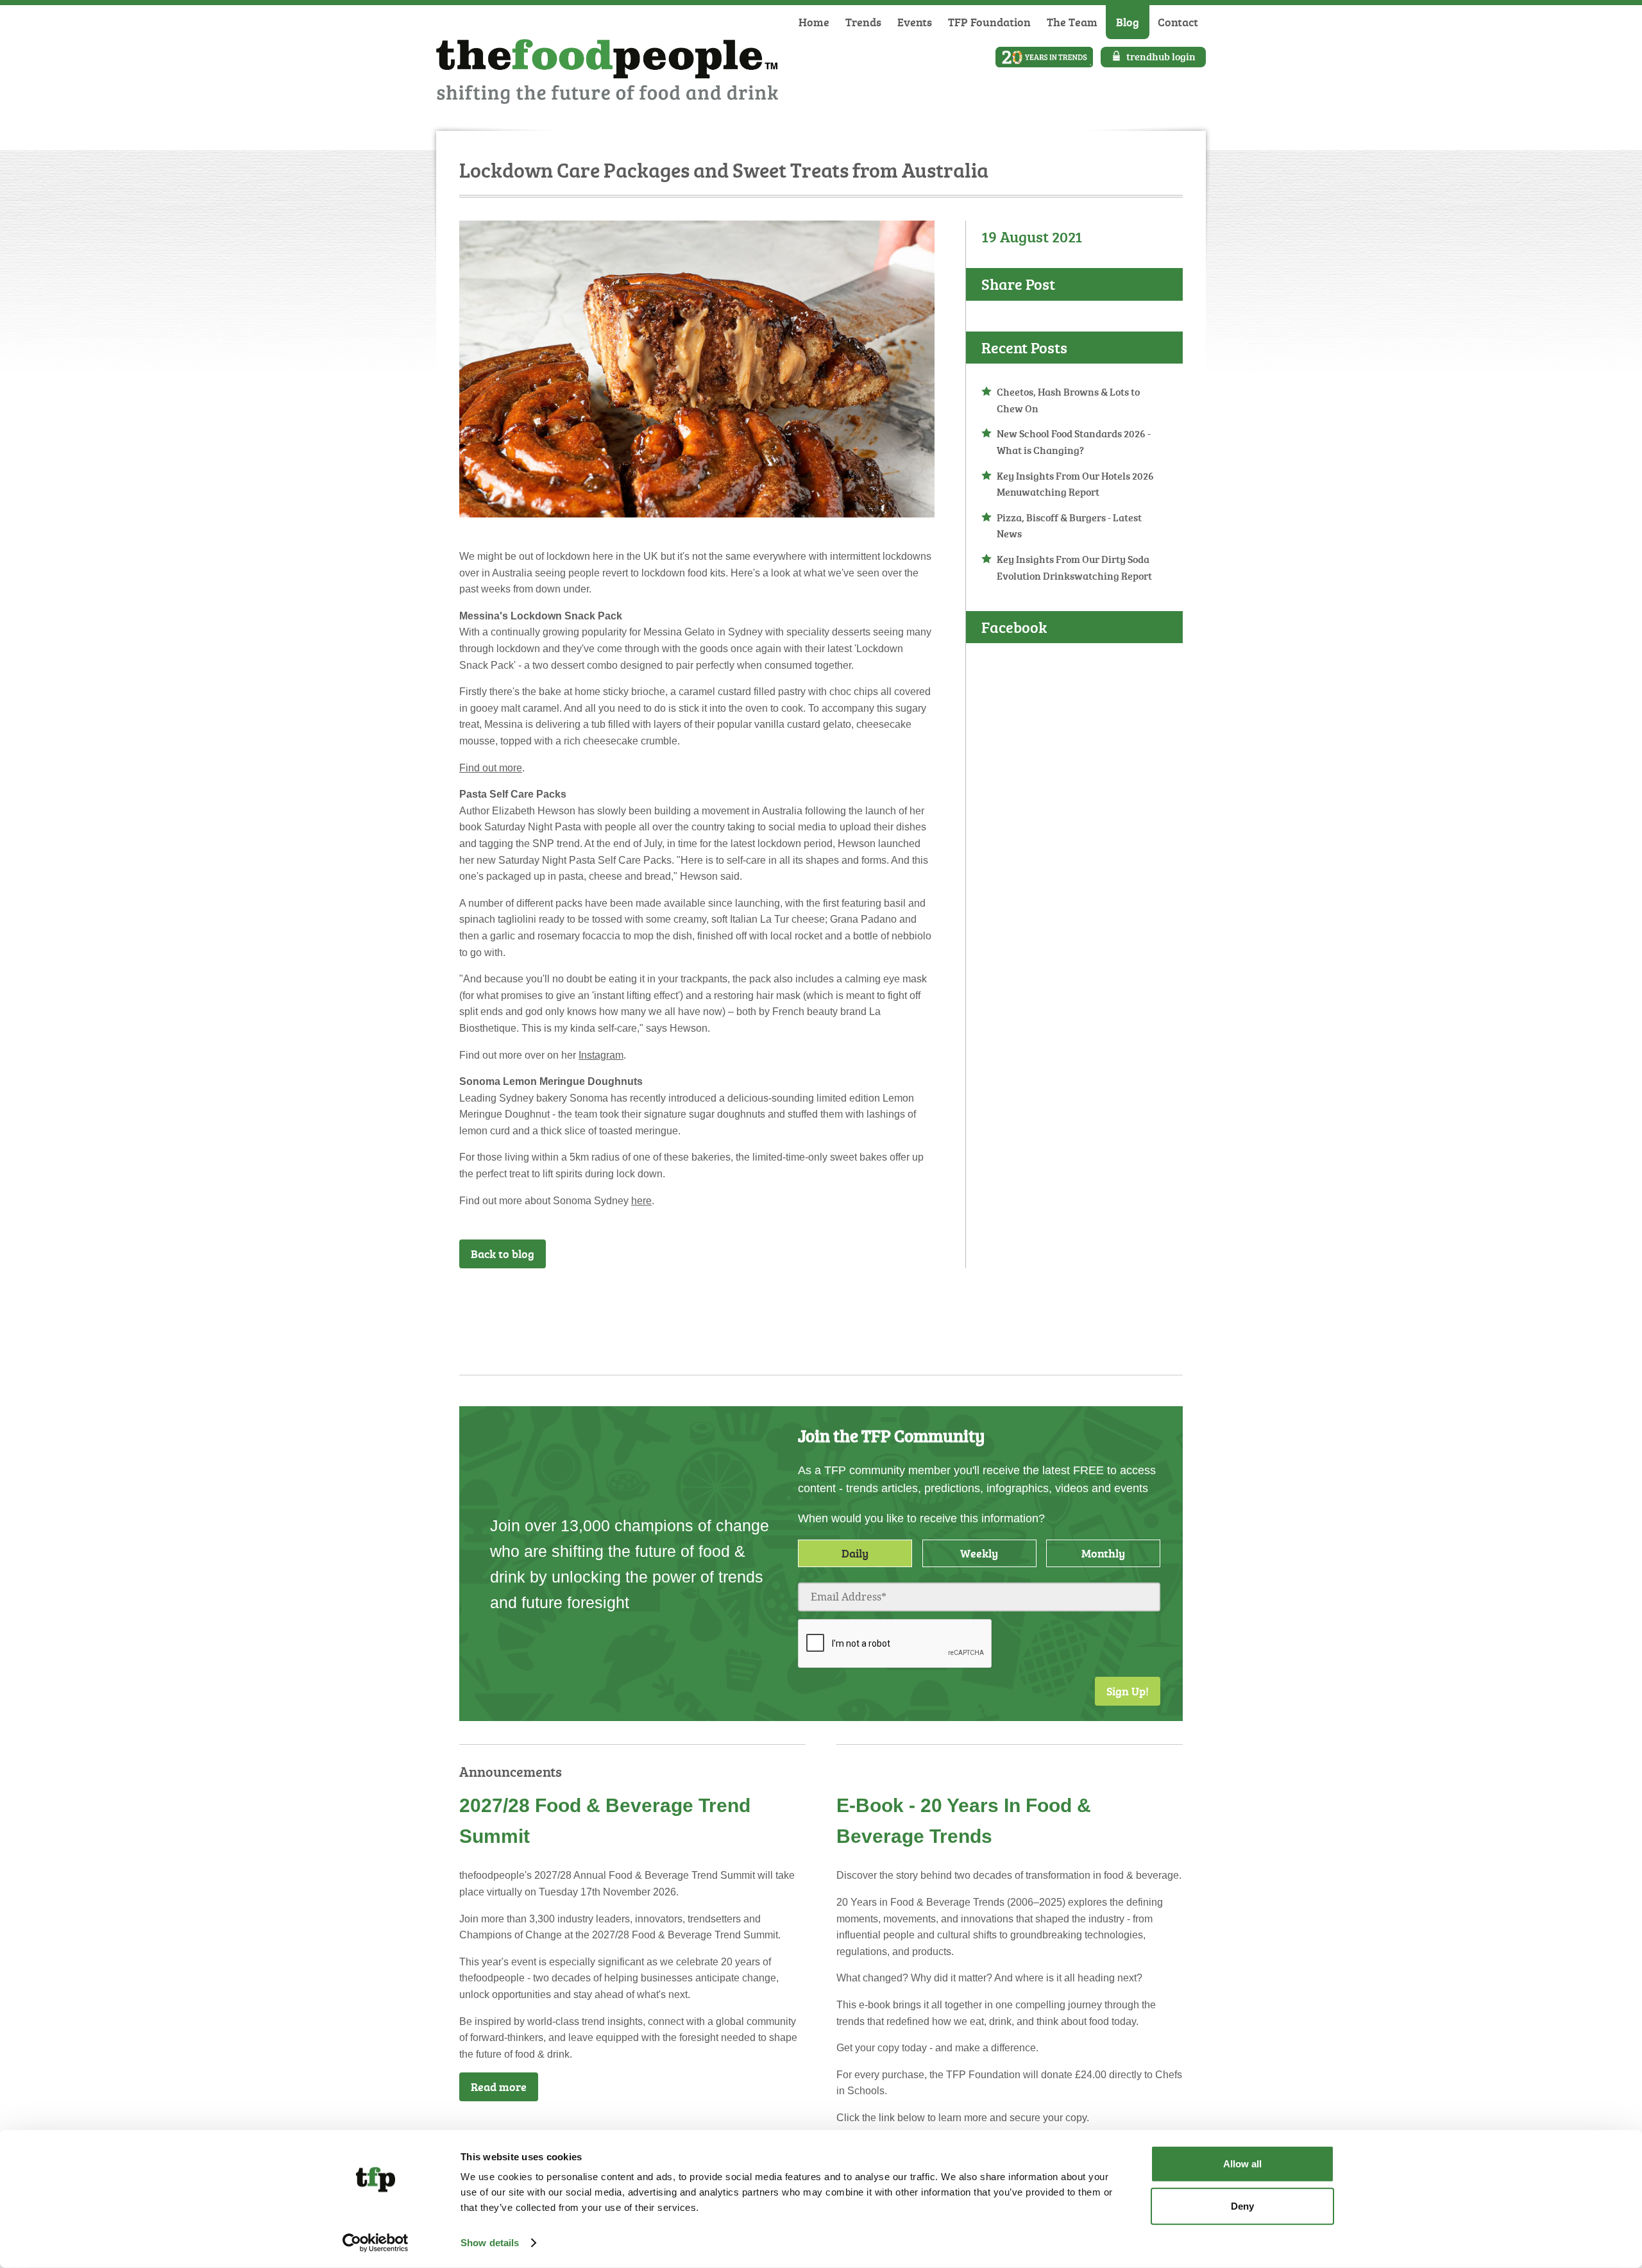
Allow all (1242, 2164)
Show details (490, 2243)
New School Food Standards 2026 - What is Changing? (1074, 442)
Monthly (1103, 1553)
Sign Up (901, 1302)
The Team (1072, 22)
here (641, 1201)
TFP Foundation (989, 22)
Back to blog (503, 1254)
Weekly (979, 1553)
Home (814, 22)
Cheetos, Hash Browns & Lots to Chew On (1068, 400)
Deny (1242, 2205)
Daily (855, 1553)
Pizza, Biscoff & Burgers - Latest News (1069, 526)
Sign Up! (1128, 1691)
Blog (1128, 22)
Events (915, 22)
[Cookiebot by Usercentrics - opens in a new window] (376, 2243)
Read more (499, 2087)
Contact (1178, 22)
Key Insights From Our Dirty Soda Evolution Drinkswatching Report (1074, 567)
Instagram (601, 1055)
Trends (863, 22)
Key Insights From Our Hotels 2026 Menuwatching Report (1075, 484)
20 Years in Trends (1044, 57)
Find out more (491, 768)
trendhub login (1161, 56)
